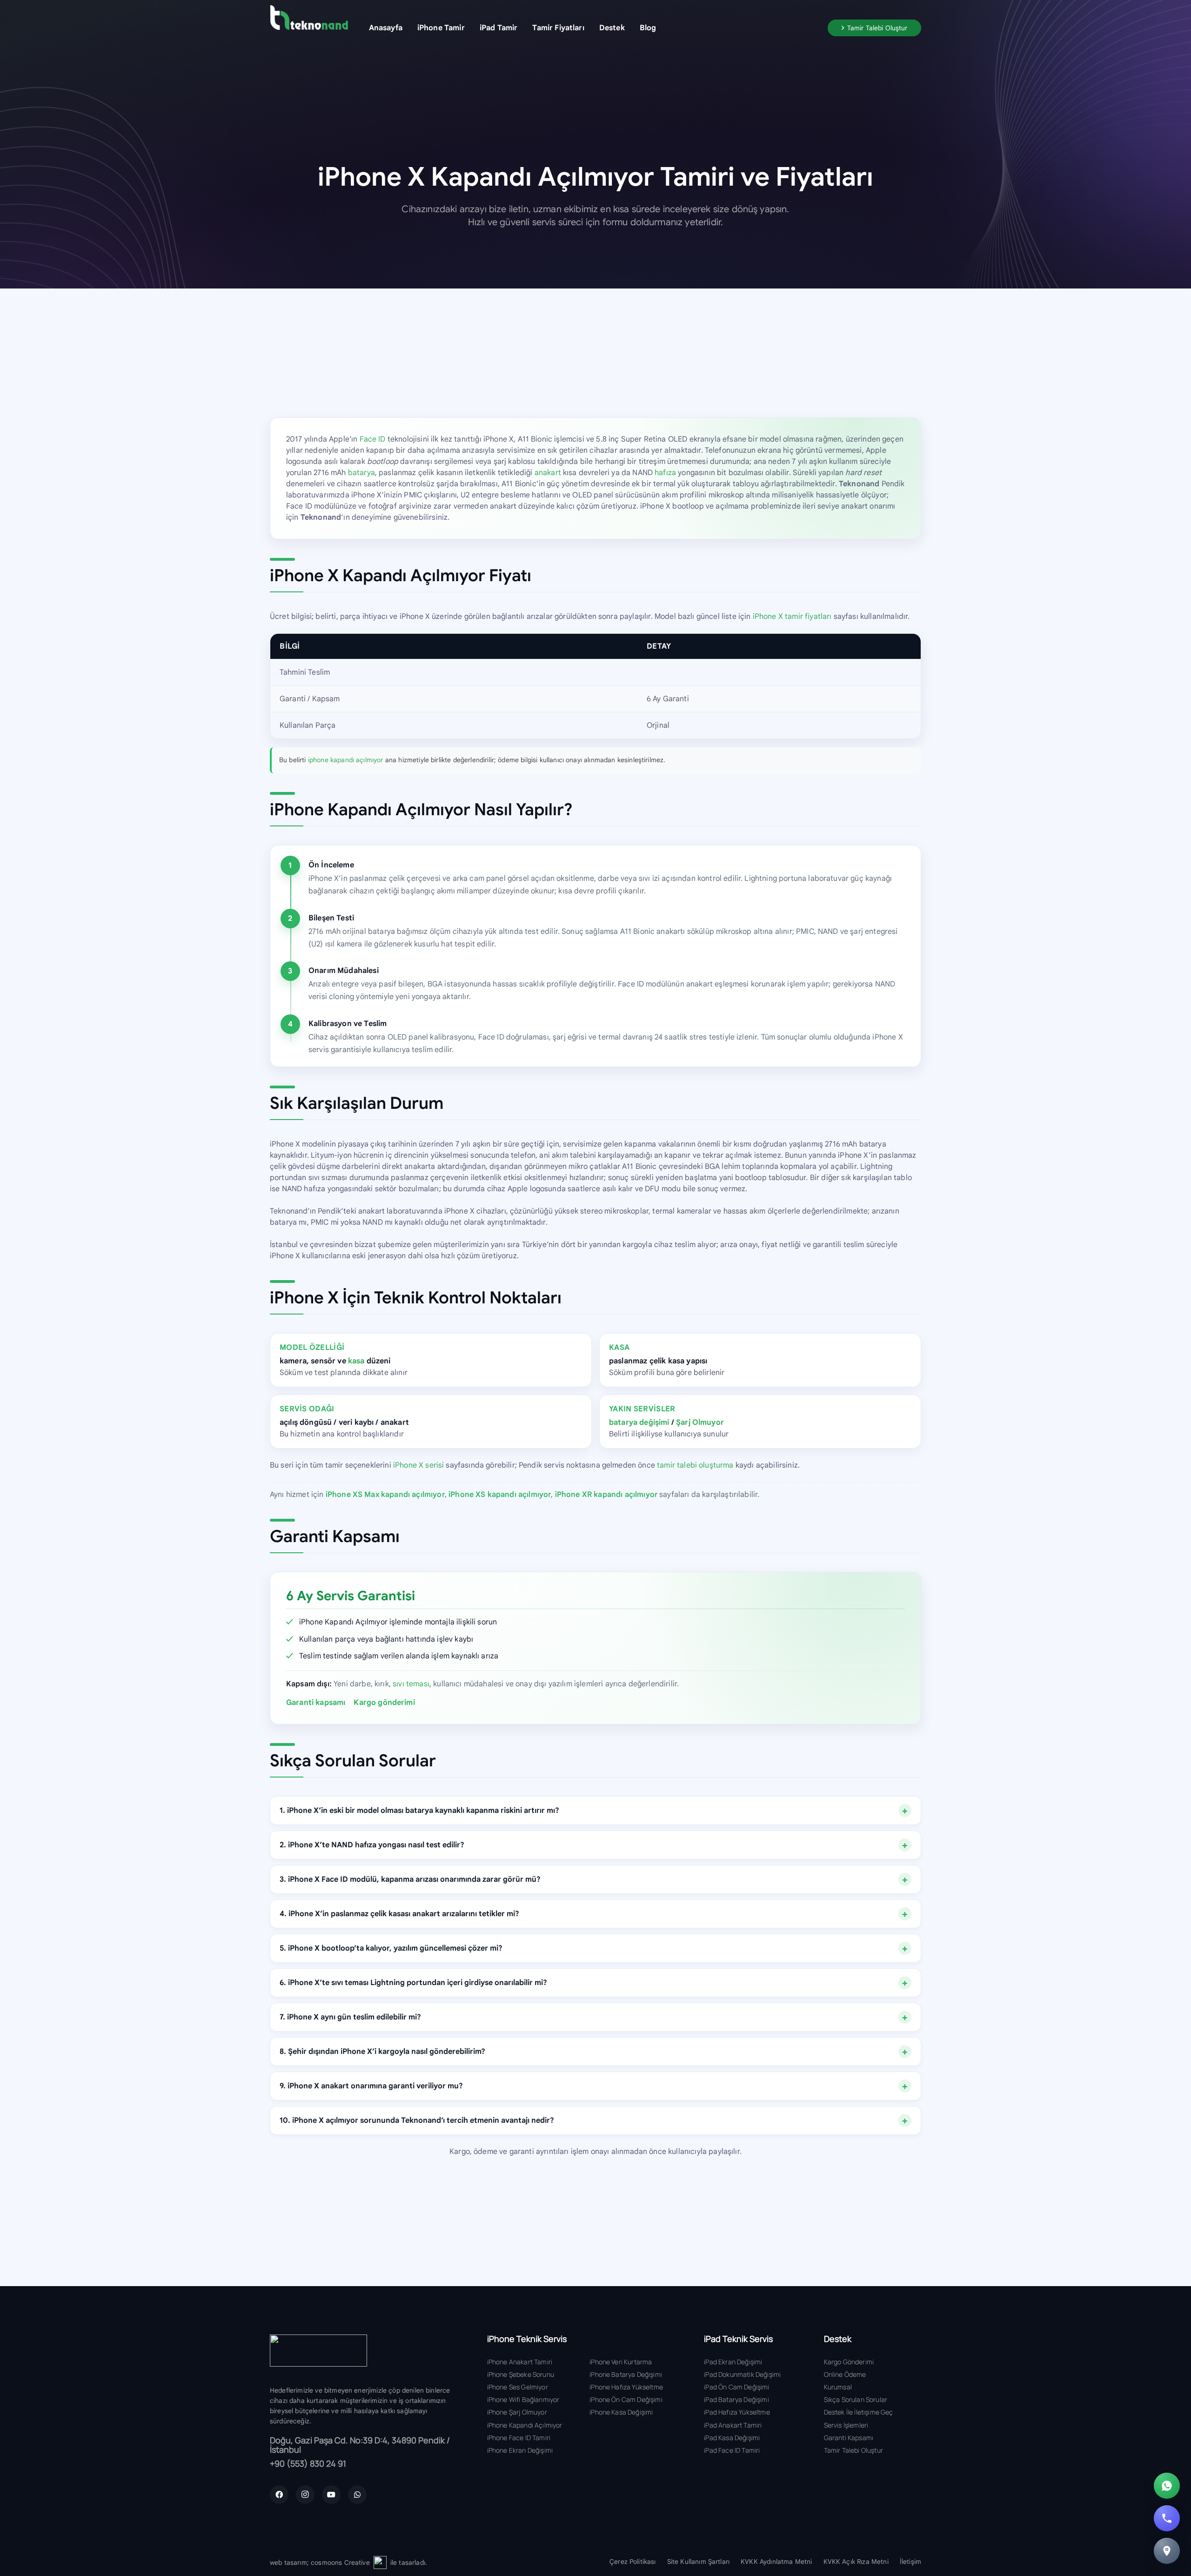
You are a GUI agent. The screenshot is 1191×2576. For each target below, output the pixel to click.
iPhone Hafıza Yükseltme (626, 2387)
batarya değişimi (639, 1422)
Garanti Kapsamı (849, 2438)
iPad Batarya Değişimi (736, 2399)
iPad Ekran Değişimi (733, 2362)
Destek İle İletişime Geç (859, 2412)
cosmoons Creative (340, 2563)
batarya (361, 473)
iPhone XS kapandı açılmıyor (500, 1495)
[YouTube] (331, 2495)
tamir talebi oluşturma (695, 1465)
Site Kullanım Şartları (699, 2562)
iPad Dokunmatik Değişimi (742, 2374)
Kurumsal (838, 2387)
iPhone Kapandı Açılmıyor (525, 2425)
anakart (548, 473)
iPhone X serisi (418, 1465)
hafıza (665, 473)
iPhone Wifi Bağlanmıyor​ (523, 2399)
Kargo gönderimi (384, 1703)
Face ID (373, 439)
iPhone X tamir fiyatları (792, 617)
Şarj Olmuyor (700, 1422)
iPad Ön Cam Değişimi (736, 2387)
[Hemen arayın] (1167, 2518)
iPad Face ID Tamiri (732, 2450)
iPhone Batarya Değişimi (626, 2374)
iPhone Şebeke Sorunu (521, 2374)
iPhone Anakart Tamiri (520, 2362)
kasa (356, 1361)
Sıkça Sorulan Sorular (856, 2399)
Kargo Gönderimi (849, 2362)
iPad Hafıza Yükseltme (737, 2412)
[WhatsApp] (357, 2495)
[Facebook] (279, 2495)
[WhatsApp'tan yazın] (1167, 2486)
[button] (472, 28)
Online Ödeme (845, 2374)
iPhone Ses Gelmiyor (518, 2387)
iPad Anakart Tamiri (733, 2425)
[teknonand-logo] (309, 17)
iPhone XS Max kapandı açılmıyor (385, 1495)
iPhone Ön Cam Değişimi (626, 2399)
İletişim (910, 2562)
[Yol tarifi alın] (1167, 2551)
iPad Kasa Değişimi (732, 2438)
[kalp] (380, 2563)
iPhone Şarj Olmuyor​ (517, 2412)
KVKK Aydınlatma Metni (776, 2562)
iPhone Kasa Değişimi (621, 2412)
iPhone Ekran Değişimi (520, 2450)
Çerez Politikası (633, 2562)
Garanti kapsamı (316, 1703)
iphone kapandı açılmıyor (346, 760)
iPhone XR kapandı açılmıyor (606, 1495)
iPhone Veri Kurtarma (621, 2362)
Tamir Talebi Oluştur (853, 2450)
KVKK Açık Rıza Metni (856, 2562)
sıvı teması (411, 1684)
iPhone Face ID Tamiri (519, 2438)
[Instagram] (305, 2495)
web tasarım (288, 2563)
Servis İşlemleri (846, 2425)
